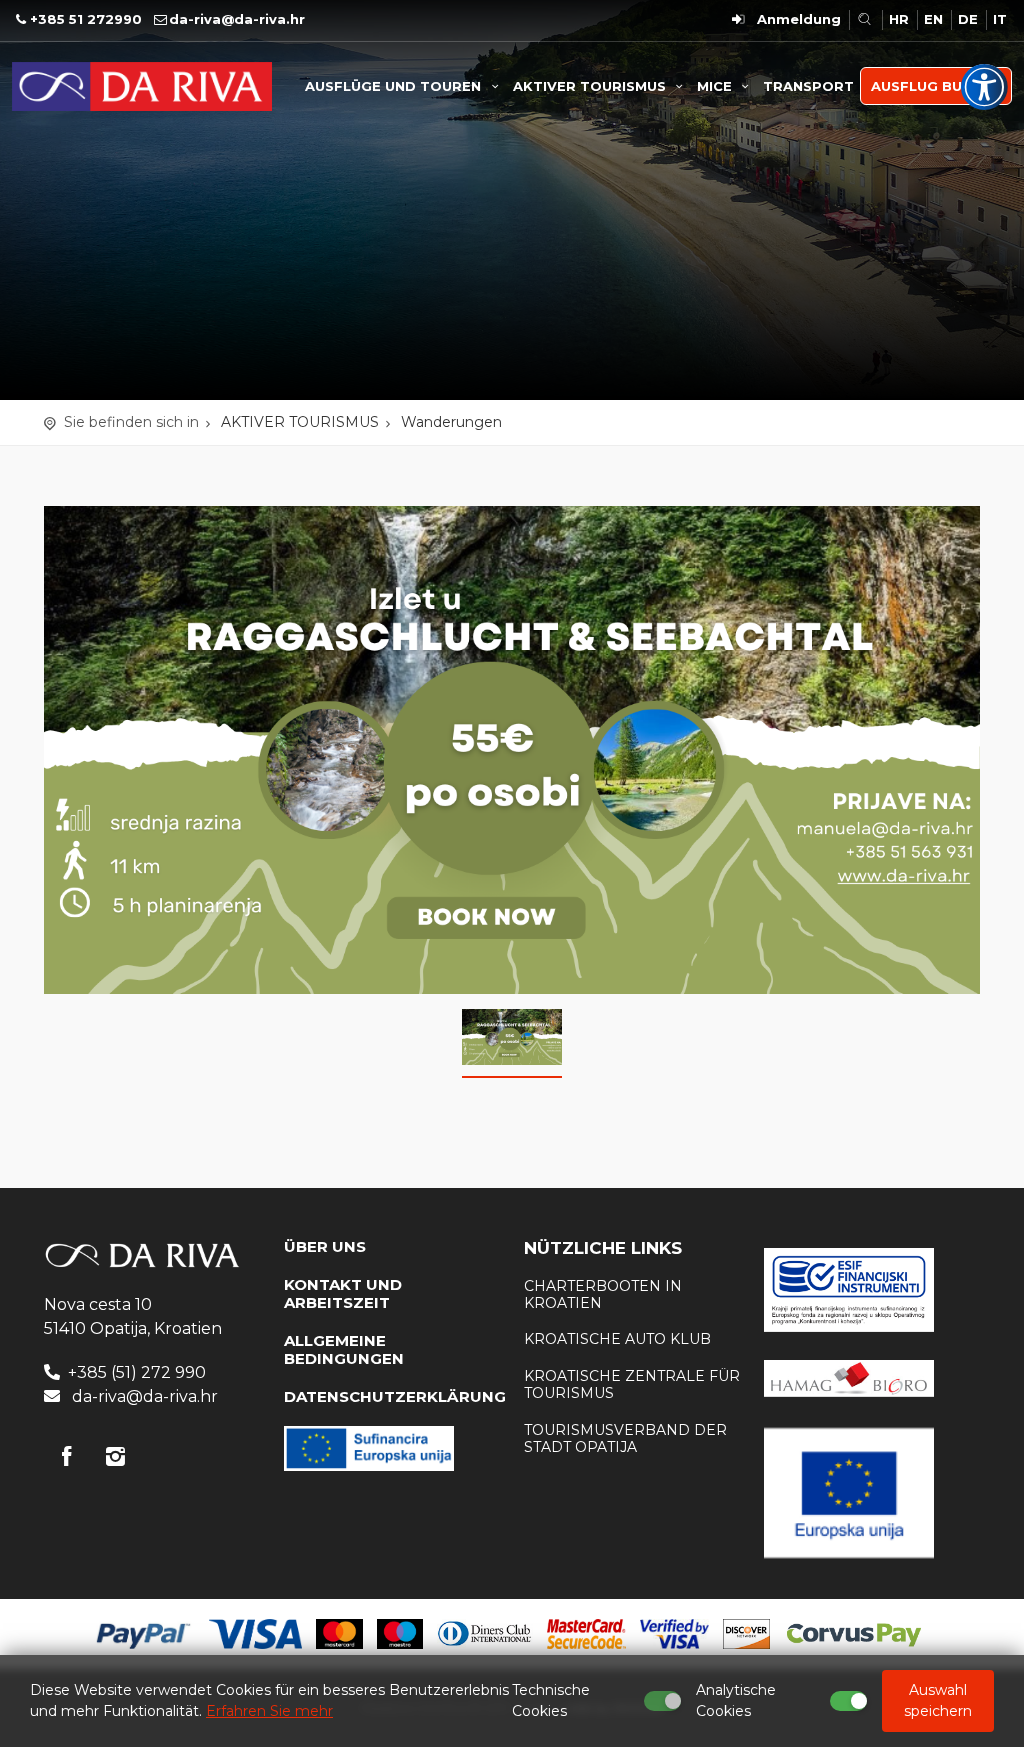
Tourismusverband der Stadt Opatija (625, 1438)
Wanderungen (451, 422)
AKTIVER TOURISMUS (591, 86)
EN (933, 19)
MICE (716, 86)
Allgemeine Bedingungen (344, 1349)
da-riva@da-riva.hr (237, 19)
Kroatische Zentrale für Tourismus (632, 1384)
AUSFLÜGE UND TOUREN (395, 86)
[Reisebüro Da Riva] (142, 85)
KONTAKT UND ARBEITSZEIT (343, 1293)
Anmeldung (799, 19)
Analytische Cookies (736, 1700)
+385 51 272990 (86, 19)
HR (899, 19)
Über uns (325, 1246)
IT (1000, 19)
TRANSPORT (808, 86)
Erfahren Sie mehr (269, 1711)
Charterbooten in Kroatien (603, 1294)
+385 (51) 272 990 (137, 1372)
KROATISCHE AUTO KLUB (617, 1339)
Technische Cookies (551, 1700)
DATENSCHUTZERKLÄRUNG (395, 1396)
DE (968, 19)
